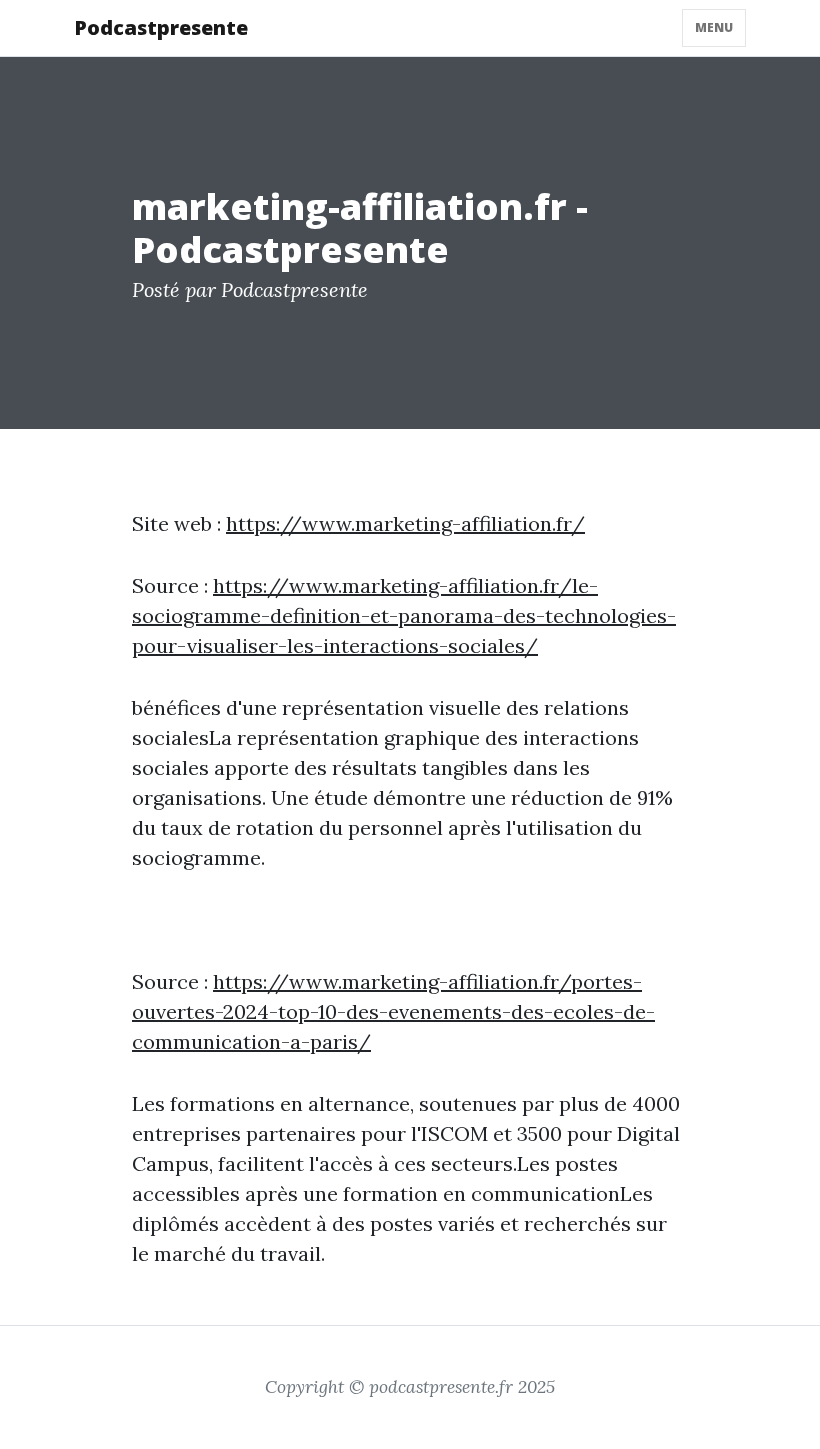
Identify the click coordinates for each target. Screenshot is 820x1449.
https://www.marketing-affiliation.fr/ (405, 523)
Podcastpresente (161, 27)
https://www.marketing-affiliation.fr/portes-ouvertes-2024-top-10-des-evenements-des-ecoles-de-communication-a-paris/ (393, 1011)
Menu (714, 27)
